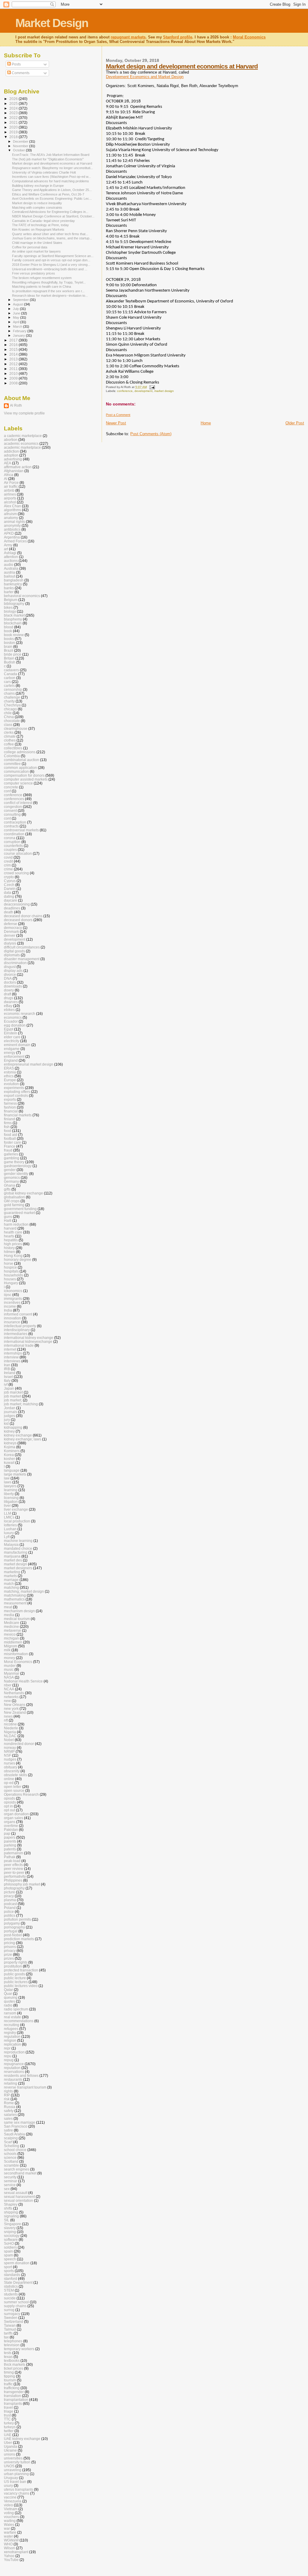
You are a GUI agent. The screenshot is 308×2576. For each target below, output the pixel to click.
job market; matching (21, 1404)
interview (11, 1357)
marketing (12, 1572)
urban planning (16, 2474)
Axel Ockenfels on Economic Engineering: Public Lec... (52, 199)
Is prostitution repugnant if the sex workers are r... (48, 291)
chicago (10, 709)
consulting (12, 814)
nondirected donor (19, 1744)
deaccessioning (17, 904)
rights (8, 2091)
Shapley (11, 2204)
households (14, 1275)
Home (206, 423)
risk (7, 2099)
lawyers (10, 1486)
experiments (14, 1088)
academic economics (21, 443)
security (10, 2177)
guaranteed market (19, 1213)
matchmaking (15, 1595)
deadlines (12, 908)
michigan (11, 1638)
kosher (9, 1459)
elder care (12, 1037)
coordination (14, 834)
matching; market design (24, 1591)
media (9, 1615)
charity (9, 701)
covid (8, 857)
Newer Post (116, 423)
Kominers (12, 1451)
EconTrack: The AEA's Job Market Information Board (51, 155)
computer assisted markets (26, 779)
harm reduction (16, 1224)
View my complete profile (24, 413)
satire (8, 2130)
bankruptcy (13, 584)
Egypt (9, 1029)
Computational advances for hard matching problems (51, 181)
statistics (11, 2286)
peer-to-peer (14, 1872)
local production (17, 1521)
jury (7, 1420)
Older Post (295, 423)
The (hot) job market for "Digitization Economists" (48, 159)
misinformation (16, 1654)
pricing (9, 1943)
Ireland (10, 1373)
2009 (14, 378)
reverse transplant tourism (25, 2087)
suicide (10, 2298)
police (9, 1912)
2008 (14, 383)
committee (12, 764)
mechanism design (19, 1611)
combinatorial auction (22, 760)
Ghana (9, 1185)
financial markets (18, 1115)
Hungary (11, 1283)
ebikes (9, 1010)
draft (8, 994)
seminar (11, 2181)
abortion (11, 440)
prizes (9, 1958)
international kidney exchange (29, 1338)
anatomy (11, 518)
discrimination (15, 963)
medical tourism (17, 1619)
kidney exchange (18, 1435)
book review (14, 635)
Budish (10, 662)
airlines (10, 494)
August (18, 304)
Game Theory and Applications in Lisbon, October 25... (52, 190)
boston (9, 643)
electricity (12, 1041)
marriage (11, 1580)
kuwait (9, 1462)
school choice (15, 2150)
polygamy (12, 1923)
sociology (12, 2236)
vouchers (11, 2517)
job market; (13, 1400)
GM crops (12, 1201)
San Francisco (16, 2126)
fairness (10, 1103)
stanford (11, 2279)
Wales (9, 2524)
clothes (10, 740)
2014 (14, 354)
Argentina (12, 537)
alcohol (10, 502)
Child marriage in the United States (37, 243)
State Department (18, 2282)
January (19, 335)
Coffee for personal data (30, 247)
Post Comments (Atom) (151, 434)
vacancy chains (17, 2493)
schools (10, 2154)
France (10, 1146)
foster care (12, 1142)
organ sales (14, 1818)
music (9, 1669)
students (11, 2294)
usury (8, 2485)
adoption (11, 455)
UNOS (9, 2466)
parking (10, 1845)
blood (9, 627)
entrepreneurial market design (29, 1064)
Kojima (10, 1447)
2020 (14, 127)
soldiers (10, 2247)
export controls (16, 1095)
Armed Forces (15, 541)
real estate (12, 2017)
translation (12, 2396)
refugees (11, 2029)
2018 (14, 137)
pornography (14, 1927)
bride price (13, 654)
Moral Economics (249, 37)
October (19, 150)
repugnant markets (128, 37)
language (12, 1470)
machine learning (18, 1541)
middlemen (13, 1642)
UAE (8, 2435)
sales (8, 2118)
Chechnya (12, 705)
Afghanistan (14, 471)
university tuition (17, 2462)
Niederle (11, 1728)
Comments (20, 73)
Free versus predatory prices (34, 273)
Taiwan (10, 2325)
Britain (9, 658)
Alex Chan (12, 506)
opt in (8, 1806)
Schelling (12, 2146)
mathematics (14, 1599)
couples (10, 850)
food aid (11, 1135)
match (9, 1584)
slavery (10, 2228)
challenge (12, 697)
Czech (9, 885)
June (17, 313)
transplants (13, 2403)
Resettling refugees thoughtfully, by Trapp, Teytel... (49, 282)
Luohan (10, 1529)
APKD (9, 533)
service (10, 2185)
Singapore (12, 2224)
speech (10, 2259)
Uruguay (11, 2478)
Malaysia (11, 1544)
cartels (9, 686)
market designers (18, 1568)
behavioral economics (22, 596)
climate (10, 736)
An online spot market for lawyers (36, 251)
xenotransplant (16, 2552)
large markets (15, 1474)
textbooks (12, 2361)
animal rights (14, 522)
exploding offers (17, 1092)
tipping (9, 2376)
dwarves (11, 1002)
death (9, 912)
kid (6, 1423)
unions (9, 2454)
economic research (20, 1013)
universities (13, 2458)
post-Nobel (13, 1935)
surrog (9, 2310)
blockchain (13, 623)
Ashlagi (10, 553)
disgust (10, 967)
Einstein (11, 1033)
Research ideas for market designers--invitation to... (50, 296)
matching (11, 1587)
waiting (10, 2521)
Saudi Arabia (14, 2134)
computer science (18, 783)
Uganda (11, 2446)
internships (13, 1353)
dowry (9, 990)
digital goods (14, 951)
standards (12, 2275)
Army (8, 545)
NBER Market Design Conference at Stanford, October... (53, 216)
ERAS (9, 1068)
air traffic (11, 486)
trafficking (12, 2388)
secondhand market (20, 2173)
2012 (14, 364)
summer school (16, 2302)
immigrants (13, 1299)
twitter (9, 2431)
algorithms (12, 510)
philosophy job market (22, 1884)
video (8, 2505)
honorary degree (18, 1259)
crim (7, 865)
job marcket (13, 1392)
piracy (9, 1896)
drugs (9, 998)
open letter (13, 1787)
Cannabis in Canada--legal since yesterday (43, 221)
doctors (10, 982)
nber (8, 1685)
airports (10, 498)
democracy (13, 928)
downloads (13, 986)
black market (14, 615)
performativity (15, 1876)
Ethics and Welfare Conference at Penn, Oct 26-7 (48, 194)
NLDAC (10, 1736)
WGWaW (11, 2540)
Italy (7, 1381)
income (10, 1306)
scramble (11, 2165)
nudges (10, 1759)
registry (10, 2033)
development (143, 391)
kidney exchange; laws (23, 1439)
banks (9, 588)
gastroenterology (18, 1166)
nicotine (10, 1724)
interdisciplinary (17, 1330)
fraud (8, 1150)
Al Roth (16, 405)
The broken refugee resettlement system (42, 278)
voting (9, 2513)
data (8, 892)
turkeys (10, 2427)
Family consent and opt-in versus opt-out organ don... (51, 260)
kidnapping (13, 1427)
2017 (14, 340)
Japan (9, 1388)
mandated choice (18, 1548)
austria (9, 572)
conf (7, 791)
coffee (9, 744)
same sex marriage (20, 2122)
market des (13, 1560)
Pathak (10, 1857)
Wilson (9, 2548)
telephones (13, 2341)
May (17, 317)
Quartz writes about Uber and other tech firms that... (50, 234)
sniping (10, 2232)
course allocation (18, 853)
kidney (9, 1431)
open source (14, 1790)
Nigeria (10, 1732)
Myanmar (12, 1673)
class (8, 725)
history (9, 1248)
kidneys (10, 1443)
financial (11, 1111)
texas (8, 2357)
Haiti (8, 1220)
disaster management (22, 959)
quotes (9, 2001)
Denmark (11, 931)
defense (11, 924)
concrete (11, 787)
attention (11, 557)
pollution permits (17, 1919)
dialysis (10, 943)
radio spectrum (16, 2009)
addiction (11, 451)
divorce (10, 974)
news (8, 1716)
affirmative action (18, 467)
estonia (10, 1072)
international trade (19, 1345)
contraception (15, 822)
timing (9, 2372)
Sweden (11, 2318)
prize (8, 1954)
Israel (8, 1377)
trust (7, 2415)
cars (7, 682)
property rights (16, 1962)
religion (10, 2040)
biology (10, 611)
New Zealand (15, 1712)
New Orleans (15, 1705)
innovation (12, 1318)
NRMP (9, 1751)
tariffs (8, 2333)
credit (8, 861)
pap (7, 1833)
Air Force (11, 482)
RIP (7, 2095)
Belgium (11, 600)
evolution (11, 1084)
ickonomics (13, 1291)
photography (14, 1888)
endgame (12, 1049)
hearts (9, 1236)
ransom (10, 2013)
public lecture (15, 1978)
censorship (13, 689)
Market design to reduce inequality (37, 203)
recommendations (19, 2021)
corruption (12, 842)
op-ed (9, 1783)
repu (8, 2056)
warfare (10, 2532)
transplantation (16, 2400)
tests (8, 2353)
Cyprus (10, 881)
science (10, 2157)
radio (8, 2005)
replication (12, 2044)
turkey (9, 2423)
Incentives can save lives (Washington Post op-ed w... (51, 177)
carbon (10, 678)
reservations (14, 2072)
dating (9, 896)
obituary (11, 1767)
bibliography (14, 604)
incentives (12, 1302)
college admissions (20, 752)
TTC (7, 2419)
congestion (13, 807)
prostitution (13, 1966)
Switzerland (14, 2321)
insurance (12, 1322)
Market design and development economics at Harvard (182, 66)
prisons (10, 1947)
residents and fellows (21, 2075)
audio (9, 564)
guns (8, 1217)
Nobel (9, 1740)
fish (7, 1127)
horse (9, 1263)
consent (10, 810)
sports (9, 2271)
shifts (8, 2208)
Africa (9, 475)
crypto (9, 877)
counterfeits (13, 846)
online (9, 1779)
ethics (9, 1076)
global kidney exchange (23, 1193)
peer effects (13, 1865)
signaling (11, 2216)
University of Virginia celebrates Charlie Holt (44, 172)
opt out (9, 1810)
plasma (10, 1900)
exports (10, 1099)
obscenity (12, 1771)
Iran (7, 1365)
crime (8, 869)
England (11, 1060)
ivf (6, 1384)
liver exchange (16, 1509)
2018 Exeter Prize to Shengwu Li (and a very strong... (51, 265)
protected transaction (21, 1970)
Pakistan (11, 1830)
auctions (11, 561)
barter (9, 592)
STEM (9, 2290)
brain (8, 646)
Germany (11, 1181)
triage (9, 2411)
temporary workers (19, 2349)
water (8, 2536)
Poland (10, 1908)
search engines (17, 2169)
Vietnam (11, 2509)
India (8, 1310)
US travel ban (15, 2482)
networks (11, 1697)
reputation (12, 2068)
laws (8, 1482)
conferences (14, 799)
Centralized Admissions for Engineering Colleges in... (50, 212)
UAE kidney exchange (22, 2439)
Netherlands (14, 1693)
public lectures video (21, 1986)
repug (9, 2060)
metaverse (12, 1630)
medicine (11, 1626)
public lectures (16, 1982)
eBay (8, 1006)
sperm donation (17, 2263)
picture (9, 1892)
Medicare (12, 1623)
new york (11, 1708)
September (21, 300)
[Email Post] (151, 387)
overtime (11, 1826)
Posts (16, 64)
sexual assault (16, 2193)
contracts (11, 826)
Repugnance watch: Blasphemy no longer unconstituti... (52, 168)
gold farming (14, 1205)
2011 (14, 369)
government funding (20, 1209)
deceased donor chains (23, 916)
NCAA (9, 1689)
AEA (8, 463)
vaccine (10, 2497)
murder (10, 1666)
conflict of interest (18, 803)
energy (10, 1053)
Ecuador (11, 1021)
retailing (11, 2083)
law (7, 1478)
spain (8, 2251)
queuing (11, 1997)
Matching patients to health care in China (42, 287)
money (9, 1658)
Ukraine (10, 2450)
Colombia (12, 756)
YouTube (11, 2560)
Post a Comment (118, 415)
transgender (14, 2392)
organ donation (16, 1814)
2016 (14, 345)
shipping (11, 2212)
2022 (14, 118)
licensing (11, 1498)
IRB (7, 1369)
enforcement (14, 1056)
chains (9, 693)
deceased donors (18, 920)
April (17, 322)
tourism (10, 2380)
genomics (12, 1177)
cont (7, 818)
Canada (11, 674)
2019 (14, 132)
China (9, 717)
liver (7, 1505)
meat (8, 1607)
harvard (10, 1228)
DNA (8, 978)
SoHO (9, 2243)
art (6, 549)
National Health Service (23, 1681)
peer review (14, 1869)
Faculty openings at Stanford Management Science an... (53, 256)
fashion (10, 1107)
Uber (8, 2442)
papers (10, 1837)
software (11, 2239)
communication (16, 771)
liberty (9, 1494)
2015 (14, 349)
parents (10, 1841)
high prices (13, 1244)
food (8, 1131)
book (8, 631)
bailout (9, 576)
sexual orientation (18, 2200)
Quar (8, 1993)
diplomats (12, 955)
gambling (12, 1158)
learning (11, 1490)
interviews (12, 1361)
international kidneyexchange (28, 1341)
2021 (14, 122)
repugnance (14, 2064)
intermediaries (16, 1334)
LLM (8, 1513)
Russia (10, 2107)
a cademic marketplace (23, 436)
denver (10, 935)
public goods (14, 1974)
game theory (14, 1162)
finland (9, 1119)
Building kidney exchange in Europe (38, 186)
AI (6, 479)
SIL (7, 2220)
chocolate (12, 721)
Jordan (10, 1408)
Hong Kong (13, 1256)
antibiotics (12, 529)
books (9, 639)
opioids (10, 1802)
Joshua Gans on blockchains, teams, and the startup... (52, 238)
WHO (8, 2544)
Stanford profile (178, 37)
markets (10, 1576)
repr (7, 2048)
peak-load (12, 1861)
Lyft (7, 1537)
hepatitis (11, 1240)
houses (10, 1279)
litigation (11, 1502)
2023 (14, 113)
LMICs (9, 1517)
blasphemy (13, 619)
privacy (10, 1951)
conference (125, 391)
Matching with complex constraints (37, 208)
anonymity (12, 525)
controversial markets (21, 830)
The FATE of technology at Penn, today (40, 225)
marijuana (12, 1556)
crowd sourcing (16, 873)
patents (10, 1849)
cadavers (11, 670)
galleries (11, 1154)
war (7, 2528)
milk (7, 1650)
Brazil (9, 650)
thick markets (15, 2364)
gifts (7, 1189)
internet (10, 1349)
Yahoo (9, 2556)
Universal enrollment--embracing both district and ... (50, 269)
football (10, 1138)
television (12, 2345)
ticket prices (14, 2368)
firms (8, 1123)
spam (8, 2255)
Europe (10, 1080)
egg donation (15, 1025)
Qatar (8, 1990)
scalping (11, 2138)
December (21, 141)
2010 (14, 373)
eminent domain (17, 1045)
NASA (9, 1677)
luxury (9, 1533)
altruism (10, 514)
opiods (9, 1798)
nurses (9, 1763)
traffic (8, 2384)
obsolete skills (15, 1775)
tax (6, 2337)
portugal (11, 1931)
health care (13, 1232)
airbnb (9, 490)
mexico (10, 1634)
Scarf (8, 2142)
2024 (14, 108)
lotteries (10, 1525)
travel (8, 2407)
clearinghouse (16, 728)
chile (8, 713)
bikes (8, 607)
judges (9, 1416)
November (21, 146)
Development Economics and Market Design (145, 77)
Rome (9, 2103)
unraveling (13, 2470)
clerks (9, 732)
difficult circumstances (22, 947)
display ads (13, 971)
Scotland (11, 2161)
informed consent (18, 1314)
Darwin (10, 889)
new (7, 1701)
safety (9, 2111)
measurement (15, 1603)
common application (20, 768)
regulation (12, 2036)
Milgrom (11, 1646)
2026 (14, 99)
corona (10, 838)
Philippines (13, 1880)
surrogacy (12, 2314)
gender (10, 1170)
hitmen (9, 1252)
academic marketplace (22, 447)
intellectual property (20, 1326)
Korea (9, 1455)
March (18, 326)
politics (10, 1915)
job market (12, 1396)
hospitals (11, 1271)
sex (7, 2189)
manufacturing (16, 1552)
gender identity (16, 1174)
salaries (10, 2115)
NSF (8, 1755)
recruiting (12, 2025)
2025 (14, 103)
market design (164, 391)
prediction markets (19, 1939)
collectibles (13, 748)
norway (10, 1748)
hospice (10, 1267)
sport (8, 2267)
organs (10, 1822)
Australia (11, 568)
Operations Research (21, 1794)
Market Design (52, 23)
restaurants (13, 2079)
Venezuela (13, 2501)
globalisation (14, 1197)
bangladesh (14, 580)
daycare (11, 900)
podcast (10, 1904)
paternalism (14, 1853)
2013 (14, 359)
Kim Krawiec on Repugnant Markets (38, 229)
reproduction (14, 2052)
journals (11, 1412)
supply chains (15, 2306)
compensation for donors (24, 775)
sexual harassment (19, 2197)
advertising (13, 459)
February (20, 331)
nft (6, 1720)
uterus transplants (18, 2489)
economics (13, 1017)
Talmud (10, 2329)
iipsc (8, 1295)
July (16, 309)
